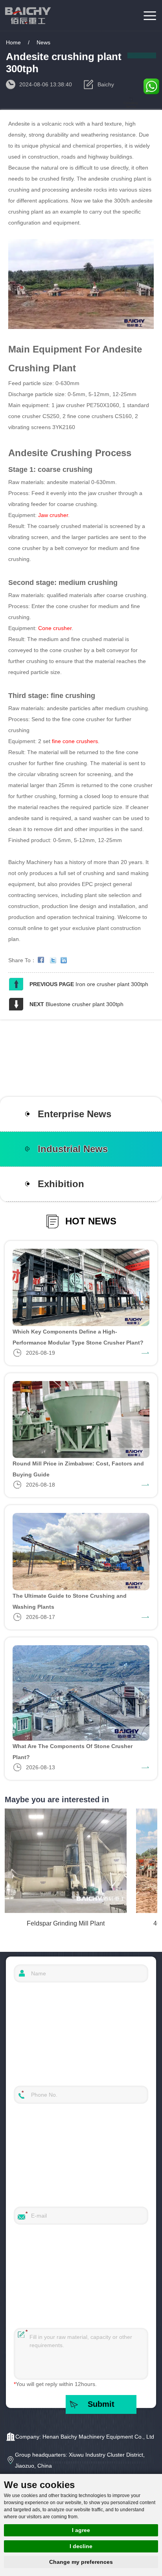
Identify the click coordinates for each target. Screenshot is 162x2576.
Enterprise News (75, 1114)
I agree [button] (81, 2530)
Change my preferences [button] (81, 2562)
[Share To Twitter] (55, 960)
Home (13, 42)
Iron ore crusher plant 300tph (112, 984)
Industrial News (73, 1149)
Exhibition (61, 1184)
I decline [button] (81, 2546)
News (43, 42)
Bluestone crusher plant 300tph (85, 1004)
